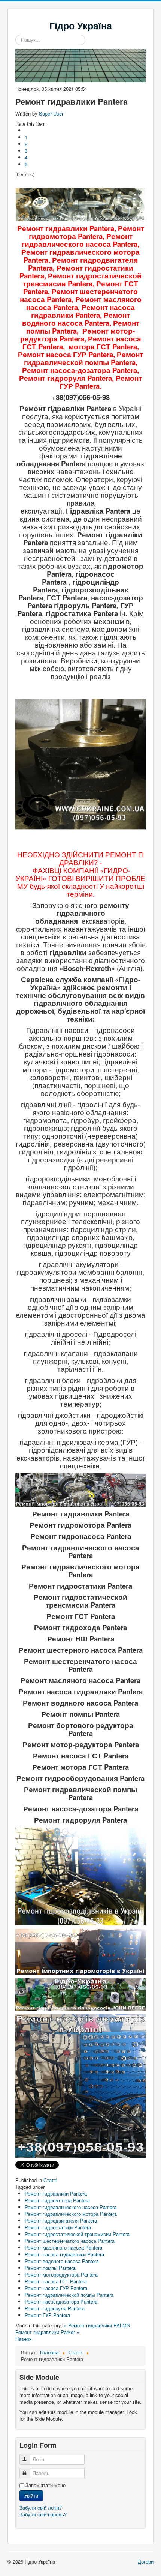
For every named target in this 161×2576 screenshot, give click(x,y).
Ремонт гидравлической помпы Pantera (69, 2295)
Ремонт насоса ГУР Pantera (56, 2288)
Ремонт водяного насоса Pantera (62, 2261)
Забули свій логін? (41, 2508)
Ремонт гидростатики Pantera (58, 2227)
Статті (50, 2180)
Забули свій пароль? (43, 2514)
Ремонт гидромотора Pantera (57, 2200)
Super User (51, 113)
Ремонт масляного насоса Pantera (63, 2248)
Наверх (24, 2339)
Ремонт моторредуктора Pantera (61, 2275)
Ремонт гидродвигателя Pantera (61, 2221)
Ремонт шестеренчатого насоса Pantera (70, 2241)
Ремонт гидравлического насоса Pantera (71, 2207)
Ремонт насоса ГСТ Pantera (56, 2281)
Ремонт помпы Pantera (50, 2268)
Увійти (31, 2496)
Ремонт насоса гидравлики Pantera (64, 2254)
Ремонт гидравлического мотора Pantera (71, 2214)
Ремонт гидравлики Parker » (47, 2332)
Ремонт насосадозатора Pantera (61, 2302)
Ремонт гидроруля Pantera (55, 2308)
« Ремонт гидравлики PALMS (97, 2325)
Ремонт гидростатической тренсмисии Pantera (77, 2234)
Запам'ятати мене (45, 2485)
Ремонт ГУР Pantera (47, 2315)
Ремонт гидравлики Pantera (56, 2194)
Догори (146, 2562)
